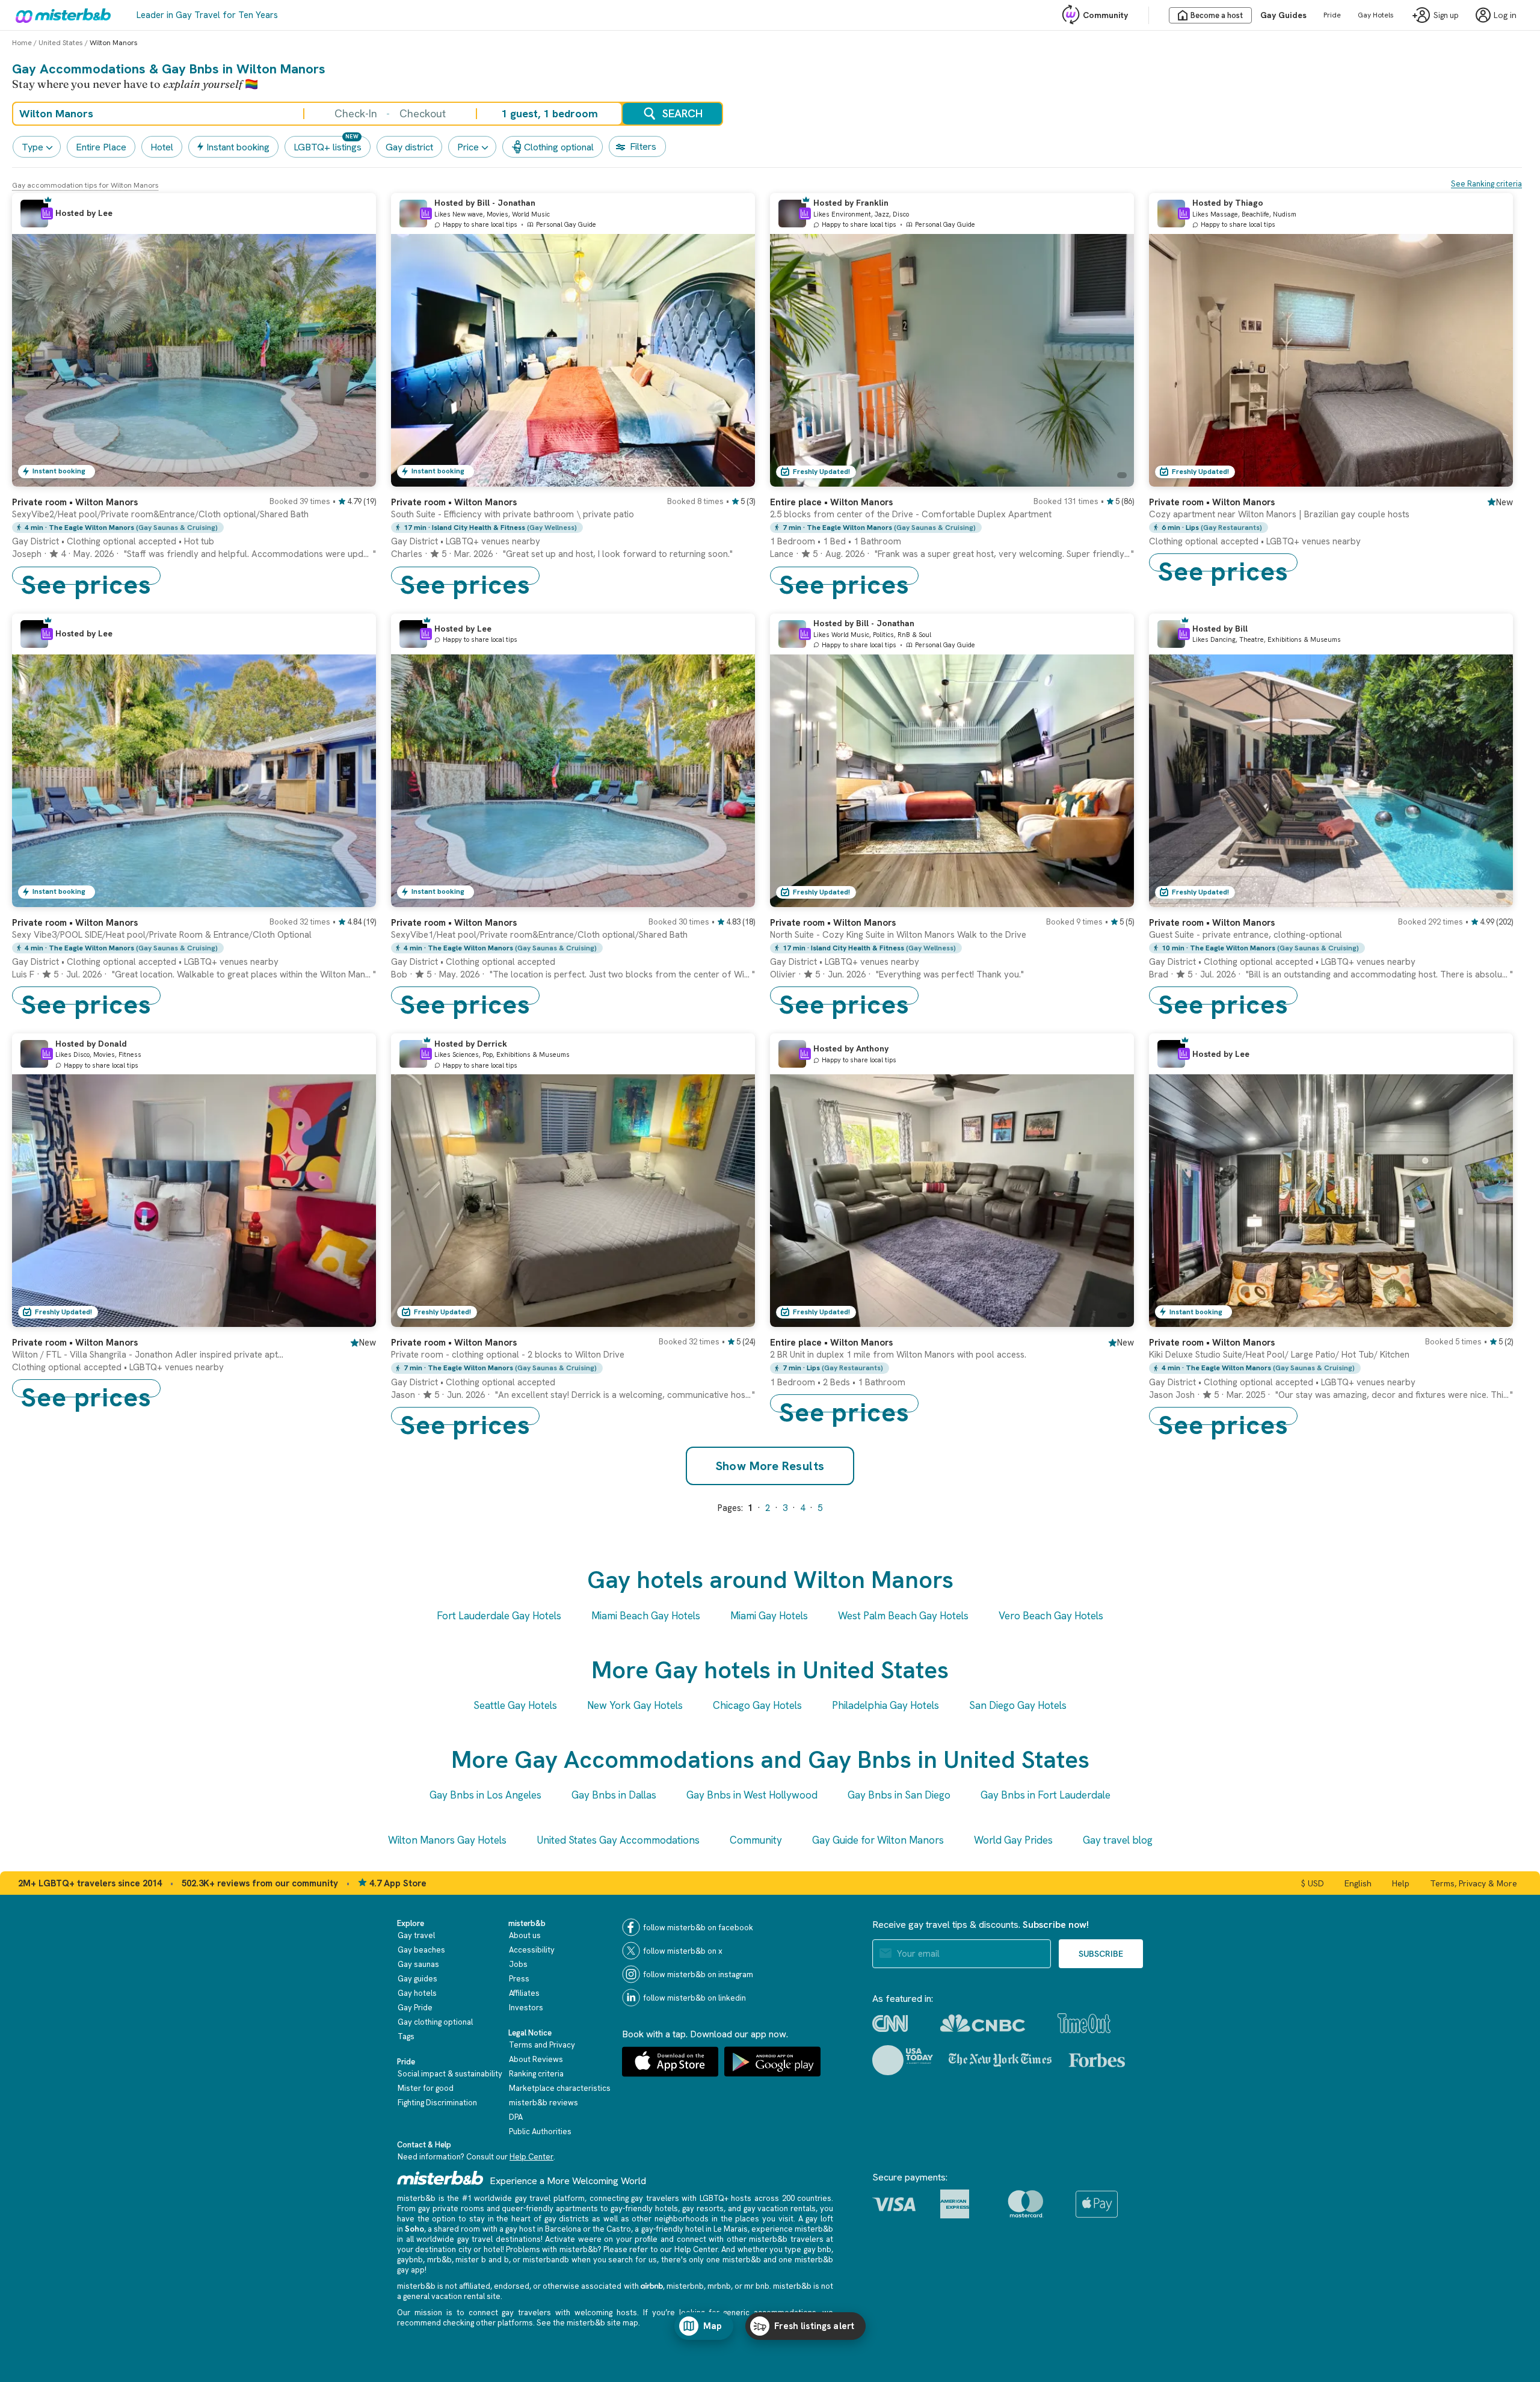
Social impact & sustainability (450, 2074)
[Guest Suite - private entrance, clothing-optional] (1492, 898)
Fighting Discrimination (437, 2103)
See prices (86, 576)
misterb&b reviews (544, 2103)
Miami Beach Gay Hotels (646, 1616)
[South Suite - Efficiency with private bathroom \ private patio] (734, 478)
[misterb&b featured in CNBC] (983, 2023)
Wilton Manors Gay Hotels (447, 1840)
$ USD (1313, 1883)
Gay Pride (415, 2008)
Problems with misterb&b (552, 2249)
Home (22, 43)
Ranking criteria (536, 2074)
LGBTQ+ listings (328, 147)
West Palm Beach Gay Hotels (903, 1616)
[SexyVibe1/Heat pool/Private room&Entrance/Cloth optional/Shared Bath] (734, 898)
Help (1401, 1883)
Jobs (518, 1964)
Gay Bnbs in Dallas (614, 1795)
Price (468, 147)
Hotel (162, 147)
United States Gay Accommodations (618, 1840)
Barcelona (563, 2229)
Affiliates (524, 1993)
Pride (1332, 15)
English (1358, 1883)
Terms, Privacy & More (1474, 1883)
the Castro (612, 2229)
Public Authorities (540, 2131)
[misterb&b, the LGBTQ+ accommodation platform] (60, 15)
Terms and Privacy (542, 2045)
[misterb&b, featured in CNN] (890, 2023)
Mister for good (426, 2088)
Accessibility (532, 1950)
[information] (47, 214)
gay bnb (818, 2249)
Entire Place (101, 147)
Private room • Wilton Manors (75, 502)
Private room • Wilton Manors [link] (1212, 502)
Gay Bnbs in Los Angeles (485, 1795)
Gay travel (416, 1935)
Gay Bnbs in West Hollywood (752, 1795)
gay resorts (703, 2208)
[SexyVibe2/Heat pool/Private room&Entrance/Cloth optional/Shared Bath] (355, 478)
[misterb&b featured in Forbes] (1097, 2060)
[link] (194, 536)
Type (32, 147)
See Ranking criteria (1486, 184)
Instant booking (238, 147)
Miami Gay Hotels (769, 1616)
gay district (409, 147)
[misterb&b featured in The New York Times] (1000, 2060)
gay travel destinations (499, 2239)
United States (61, 43)
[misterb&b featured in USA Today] (903, 2060)
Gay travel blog (1118, 1840)
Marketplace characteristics (560, 2088)
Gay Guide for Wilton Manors (878, 1840)
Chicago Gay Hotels (757, 1705)
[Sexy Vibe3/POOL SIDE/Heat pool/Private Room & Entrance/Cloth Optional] (355, 898)
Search (682, 113)
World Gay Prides (1013, 1840)
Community (1105, 15)
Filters (643, 146)
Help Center (531, 2157)
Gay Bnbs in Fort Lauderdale (1046, 1795)
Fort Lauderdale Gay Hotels (499, 1616)
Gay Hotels (1376, 15)
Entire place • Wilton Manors (831, 502)
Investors (526, 2008)
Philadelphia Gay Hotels (885, 1705)
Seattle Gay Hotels (515, 1705)
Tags (406, 2036)
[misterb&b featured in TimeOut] (1084, 2023)
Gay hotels (417, 1993)
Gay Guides (1283, 15)
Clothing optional (559, 147)
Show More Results (770, 1466)
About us (525, 1935)
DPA (516, 2117)
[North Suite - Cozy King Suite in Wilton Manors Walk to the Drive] (1113, 898)
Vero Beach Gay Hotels (1051, 1616)
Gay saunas (418, 1964)
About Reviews (536, 2059)
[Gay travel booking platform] (440, 2178)
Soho (414, 2229)
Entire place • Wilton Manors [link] (831, 1343)
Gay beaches (421, 1950)
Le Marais (731, 2229)
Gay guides (417, 1979)
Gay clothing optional (435, 2022)
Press (519, 1979)
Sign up (1446, 15)
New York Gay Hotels (635, 1705)
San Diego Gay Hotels (1018, 1705)
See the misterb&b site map (587, 2323)
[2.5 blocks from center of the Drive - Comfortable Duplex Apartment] (1113, 478)
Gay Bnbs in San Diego (899, 1795)
